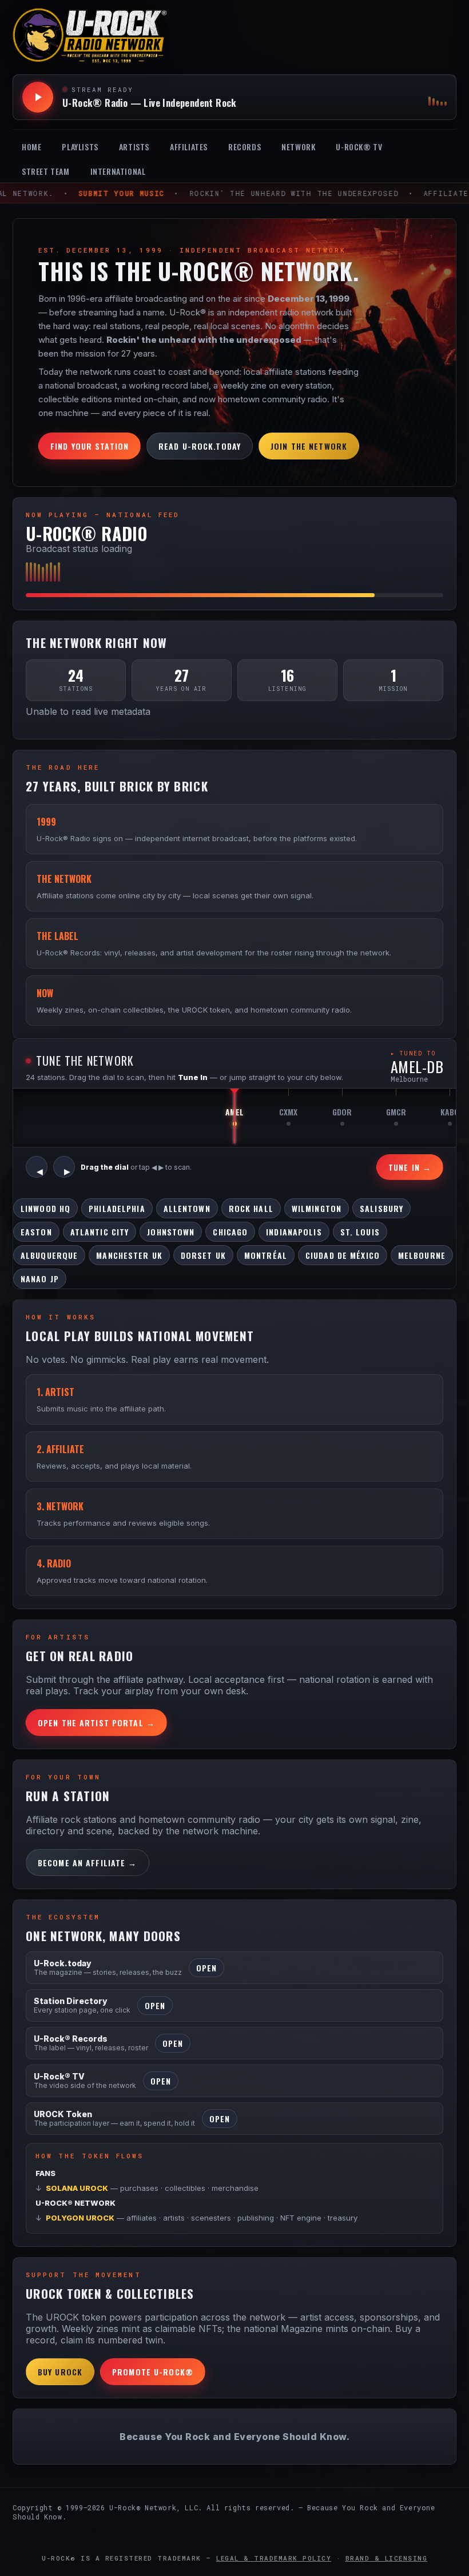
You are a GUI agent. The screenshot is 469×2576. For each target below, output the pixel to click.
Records (245, 147)
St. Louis (360, 1232)
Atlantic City (100, 1232)
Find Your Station (90, 446)
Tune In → (410, 1167)
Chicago (230, 1232)
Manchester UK (129, 1255)
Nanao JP (40, 1279)
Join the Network (309, 446)
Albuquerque (49, 1255)
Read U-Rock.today (200, 446)
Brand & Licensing (387, 2558)
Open (206, 1968)
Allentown (187, 1208)
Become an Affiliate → (88, 1863)
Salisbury (381, 1208)
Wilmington (317, 1208)
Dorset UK (203, 1255)
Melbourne (422, 1255)
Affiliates (189, 147)
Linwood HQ (45, 1208)
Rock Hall (251, 1208)
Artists (134, 147)
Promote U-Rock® (153, 2372)
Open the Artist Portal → (96, 1723)
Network (298, 147)
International (118, 171)
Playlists (80, 147)
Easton (36, 1232)
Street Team (46, 171)
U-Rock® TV (359, 147)
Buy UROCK (60, 2372)
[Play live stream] (38, 97)
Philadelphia (117, 1208)
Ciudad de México (343, 1255)
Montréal (266, 1255)
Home (31, 147)
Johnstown (171, 1232)
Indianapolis (294, 1232)
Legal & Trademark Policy (274, 2558)
